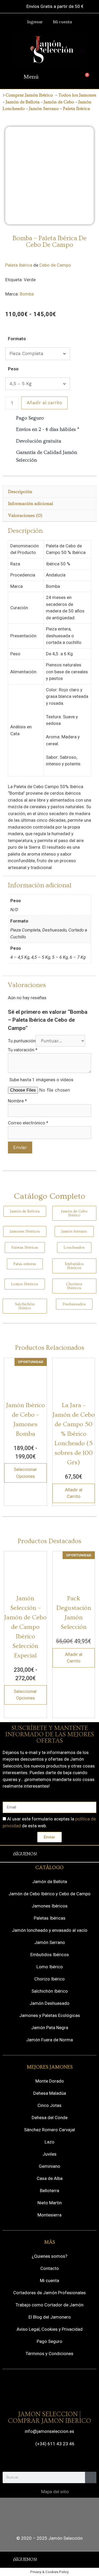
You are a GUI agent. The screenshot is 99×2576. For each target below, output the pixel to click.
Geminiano (49, 2166)
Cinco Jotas (49, 2105)
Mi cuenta (62, 22)
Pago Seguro (49, 2341)
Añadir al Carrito (74, 1493)
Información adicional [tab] (31, 504)
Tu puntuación (22, 1041)
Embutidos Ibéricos (50, 1955)
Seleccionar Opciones (25, 1473)
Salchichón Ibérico (50, 1991)
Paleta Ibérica (77, 109)
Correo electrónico (28, 1123)
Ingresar (35, 22)
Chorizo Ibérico (49, 1979)
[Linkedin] (85, 1854)
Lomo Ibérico (50, 1967)
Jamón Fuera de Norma (49, 2040)
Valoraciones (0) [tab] (25, 515)
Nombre (17, 1101)
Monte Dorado (50, 2081)
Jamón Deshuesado (49, 2003)
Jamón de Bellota (23, 102)
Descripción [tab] (20, 492)
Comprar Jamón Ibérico (29, 95)
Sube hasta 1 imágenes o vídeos (41, 1080)
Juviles (49, 2154)
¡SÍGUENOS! (25, 1854)
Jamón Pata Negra (50, 2028)
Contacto (50, 2268)
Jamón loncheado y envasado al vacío (50, 1930)
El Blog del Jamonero (50, 2317)
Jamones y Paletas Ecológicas (50, 2015)
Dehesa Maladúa (50, 2093)
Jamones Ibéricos (50, 1906)
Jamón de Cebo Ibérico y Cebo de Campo (49, 1894)
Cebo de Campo (55, 265)
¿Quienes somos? (49, 2256)
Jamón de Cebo (58, 102)
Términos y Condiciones (49, 2354)
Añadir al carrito (44, 403)
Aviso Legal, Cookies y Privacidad (50, 2329)
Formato (17, 339)
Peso (13, 369)
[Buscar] (91, 2477)
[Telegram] (73, 1854)
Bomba (27, 294)
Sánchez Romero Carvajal (49, 2130)
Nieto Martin (50, 2203)
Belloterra (49, 2191)
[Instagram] (60, 1854)
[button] (35, 78)
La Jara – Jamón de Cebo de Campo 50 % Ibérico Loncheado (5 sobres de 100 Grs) (74, 1434)
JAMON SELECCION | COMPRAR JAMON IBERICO (49, 2418)
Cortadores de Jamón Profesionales (49, 2293)
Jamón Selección (65, 2538)
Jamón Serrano (44, 109)
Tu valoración (23, 1050)
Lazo (49, 2142)
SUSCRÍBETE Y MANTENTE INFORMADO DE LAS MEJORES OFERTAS (50, 1734)
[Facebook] (48, 1854)
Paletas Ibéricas (50, 1918)
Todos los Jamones (77, 95)
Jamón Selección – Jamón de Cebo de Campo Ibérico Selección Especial (25, 1627)
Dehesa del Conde (50, 2118)
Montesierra (49, 2215)
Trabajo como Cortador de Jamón (49, 2305)
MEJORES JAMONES (50, 2067)
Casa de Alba (50, 2178)
